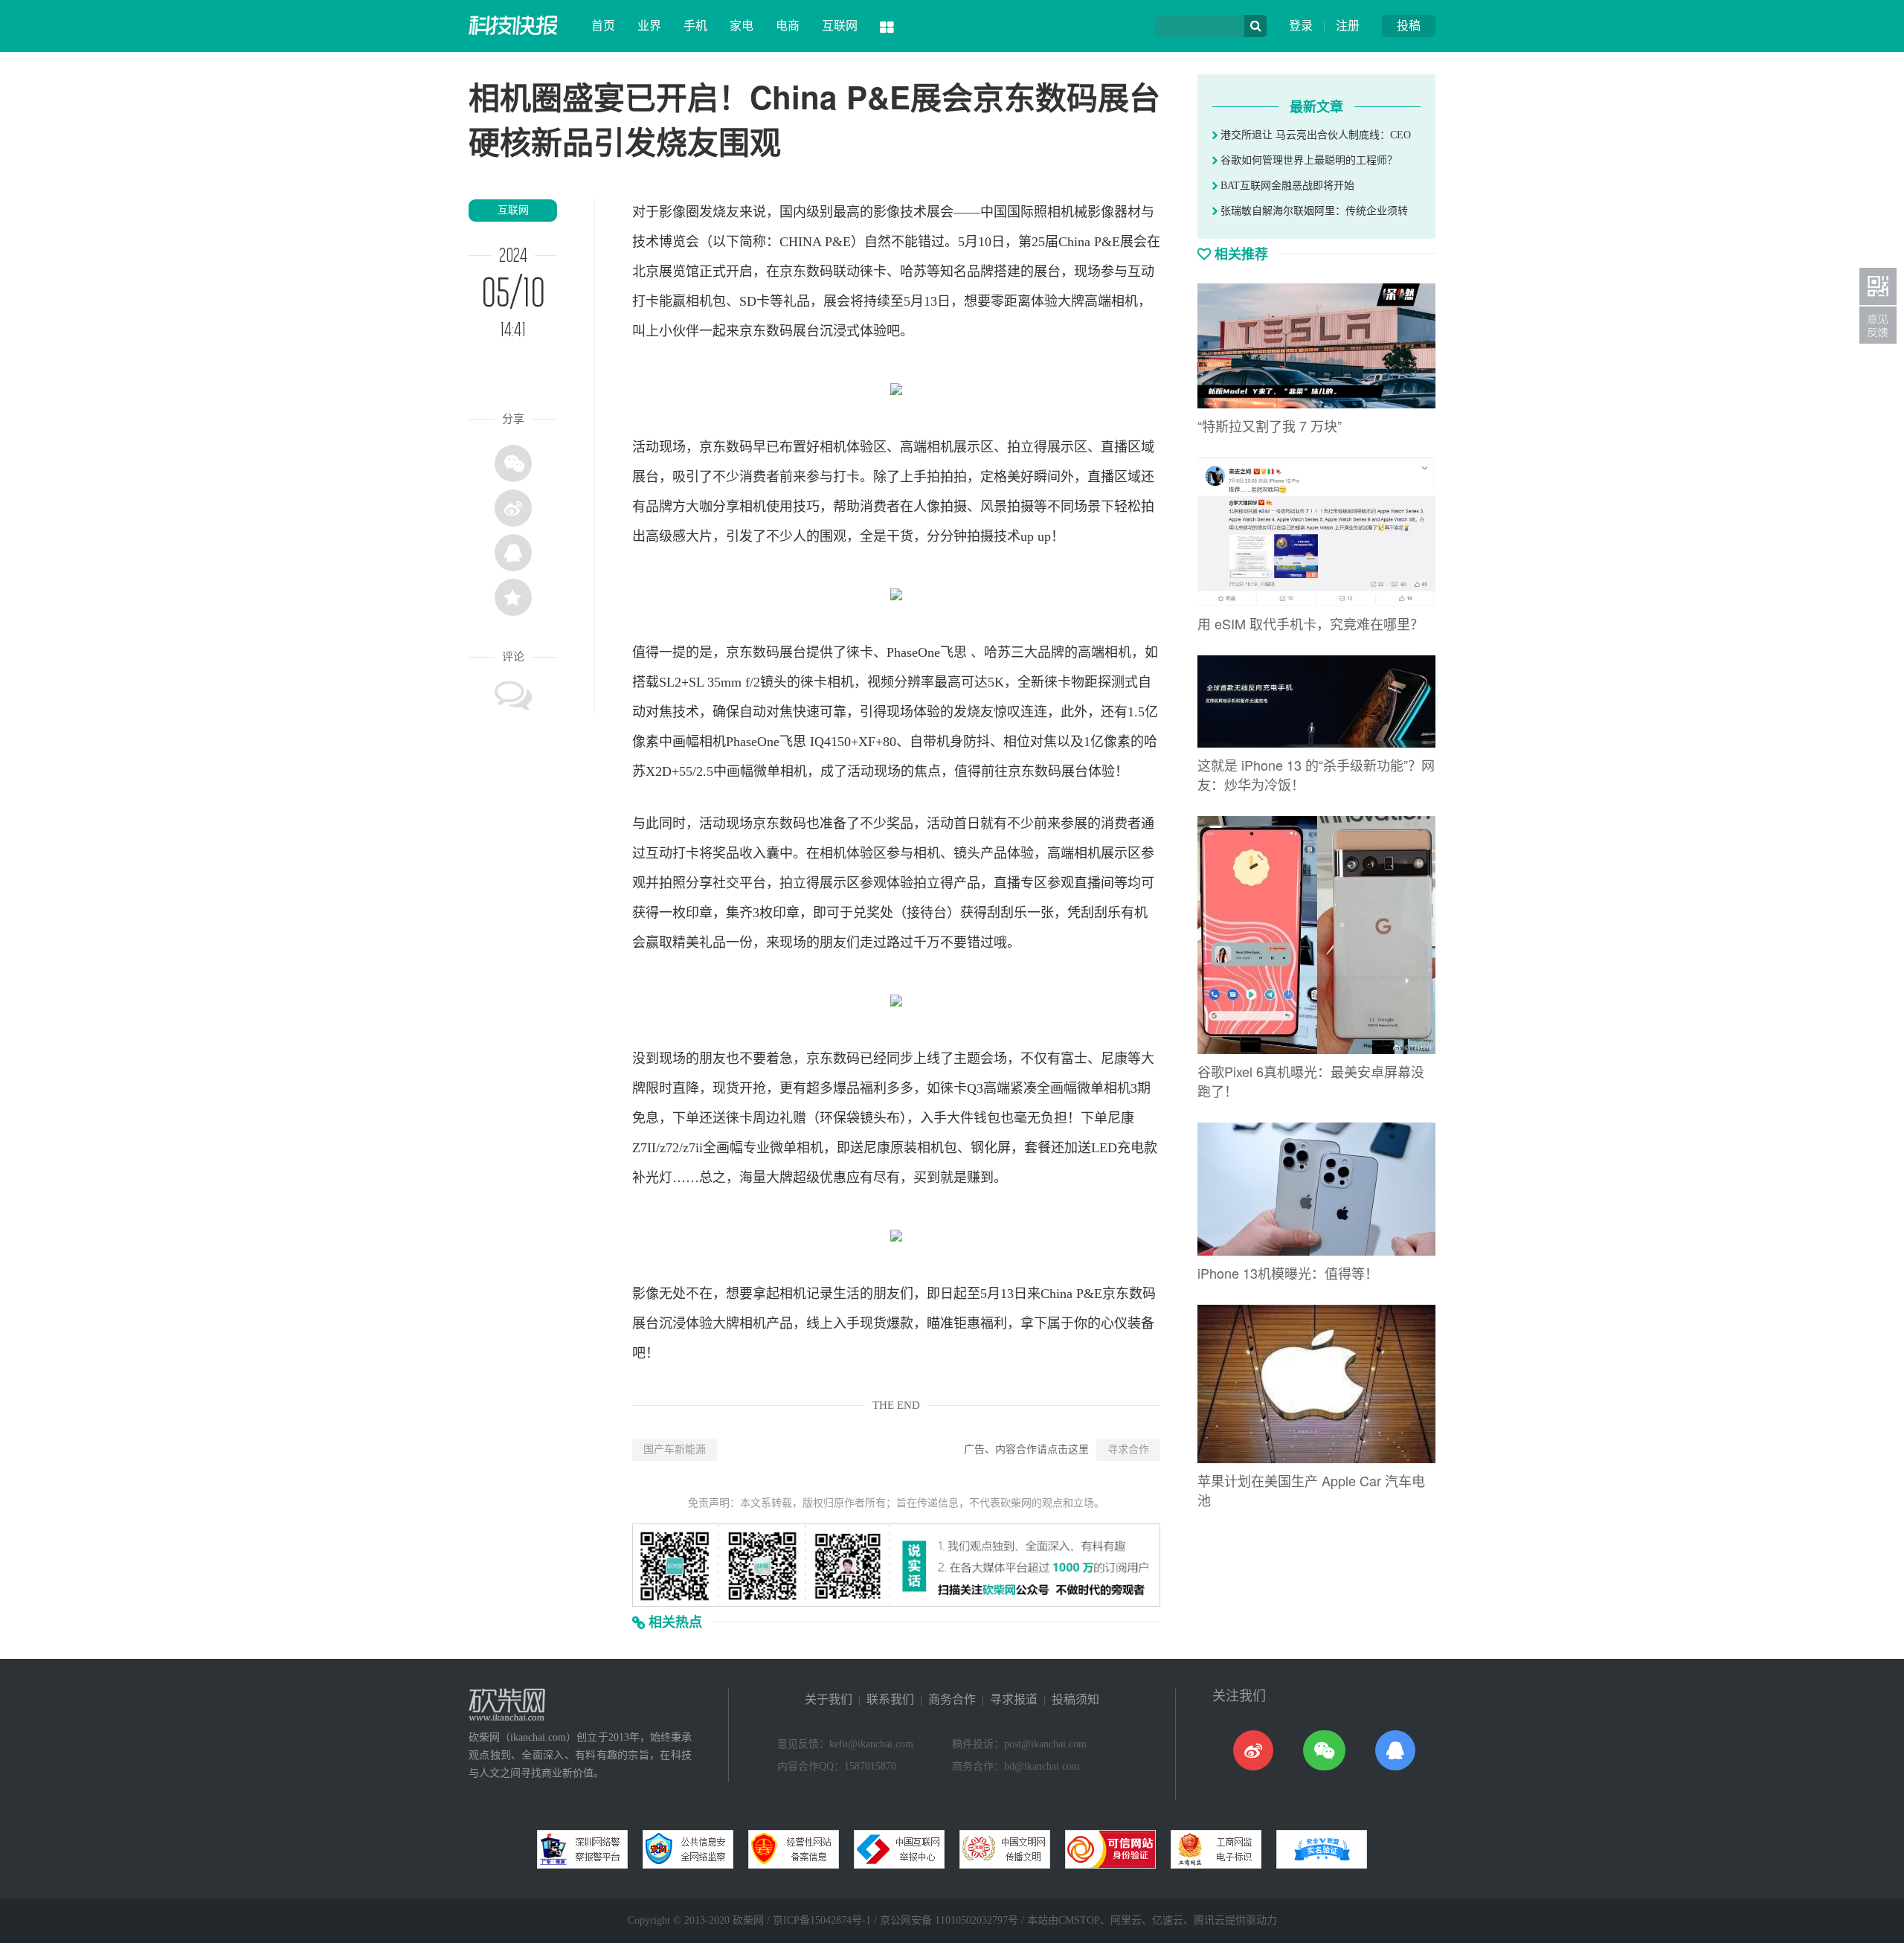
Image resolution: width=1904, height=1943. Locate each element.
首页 (603, 26)
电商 (788, 26)
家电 (742, 26)
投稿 (1409, 26)
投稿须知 (1075, 1699)
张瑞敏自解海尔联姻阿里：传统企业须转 (1313, 211)
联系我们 (890, 1699)
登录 (1301, 26)
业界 (649, 26)
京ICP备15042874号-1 (822, 1920)
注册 (1348, 26)
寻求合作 (1128, 1449)
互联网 (840, 26)
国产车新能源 (675, 1449)
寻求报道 (1014, 1699)
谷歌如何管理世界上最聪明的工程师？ (1308, 160)
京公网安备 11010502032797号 (949, 1920)
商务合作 (952, 1699)
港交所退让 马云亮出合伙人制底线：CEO (1314, 135)
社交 (726, 883)
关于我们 (829, 1699)
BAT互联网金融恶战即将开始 (1286, 186)
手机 (695, 26)
